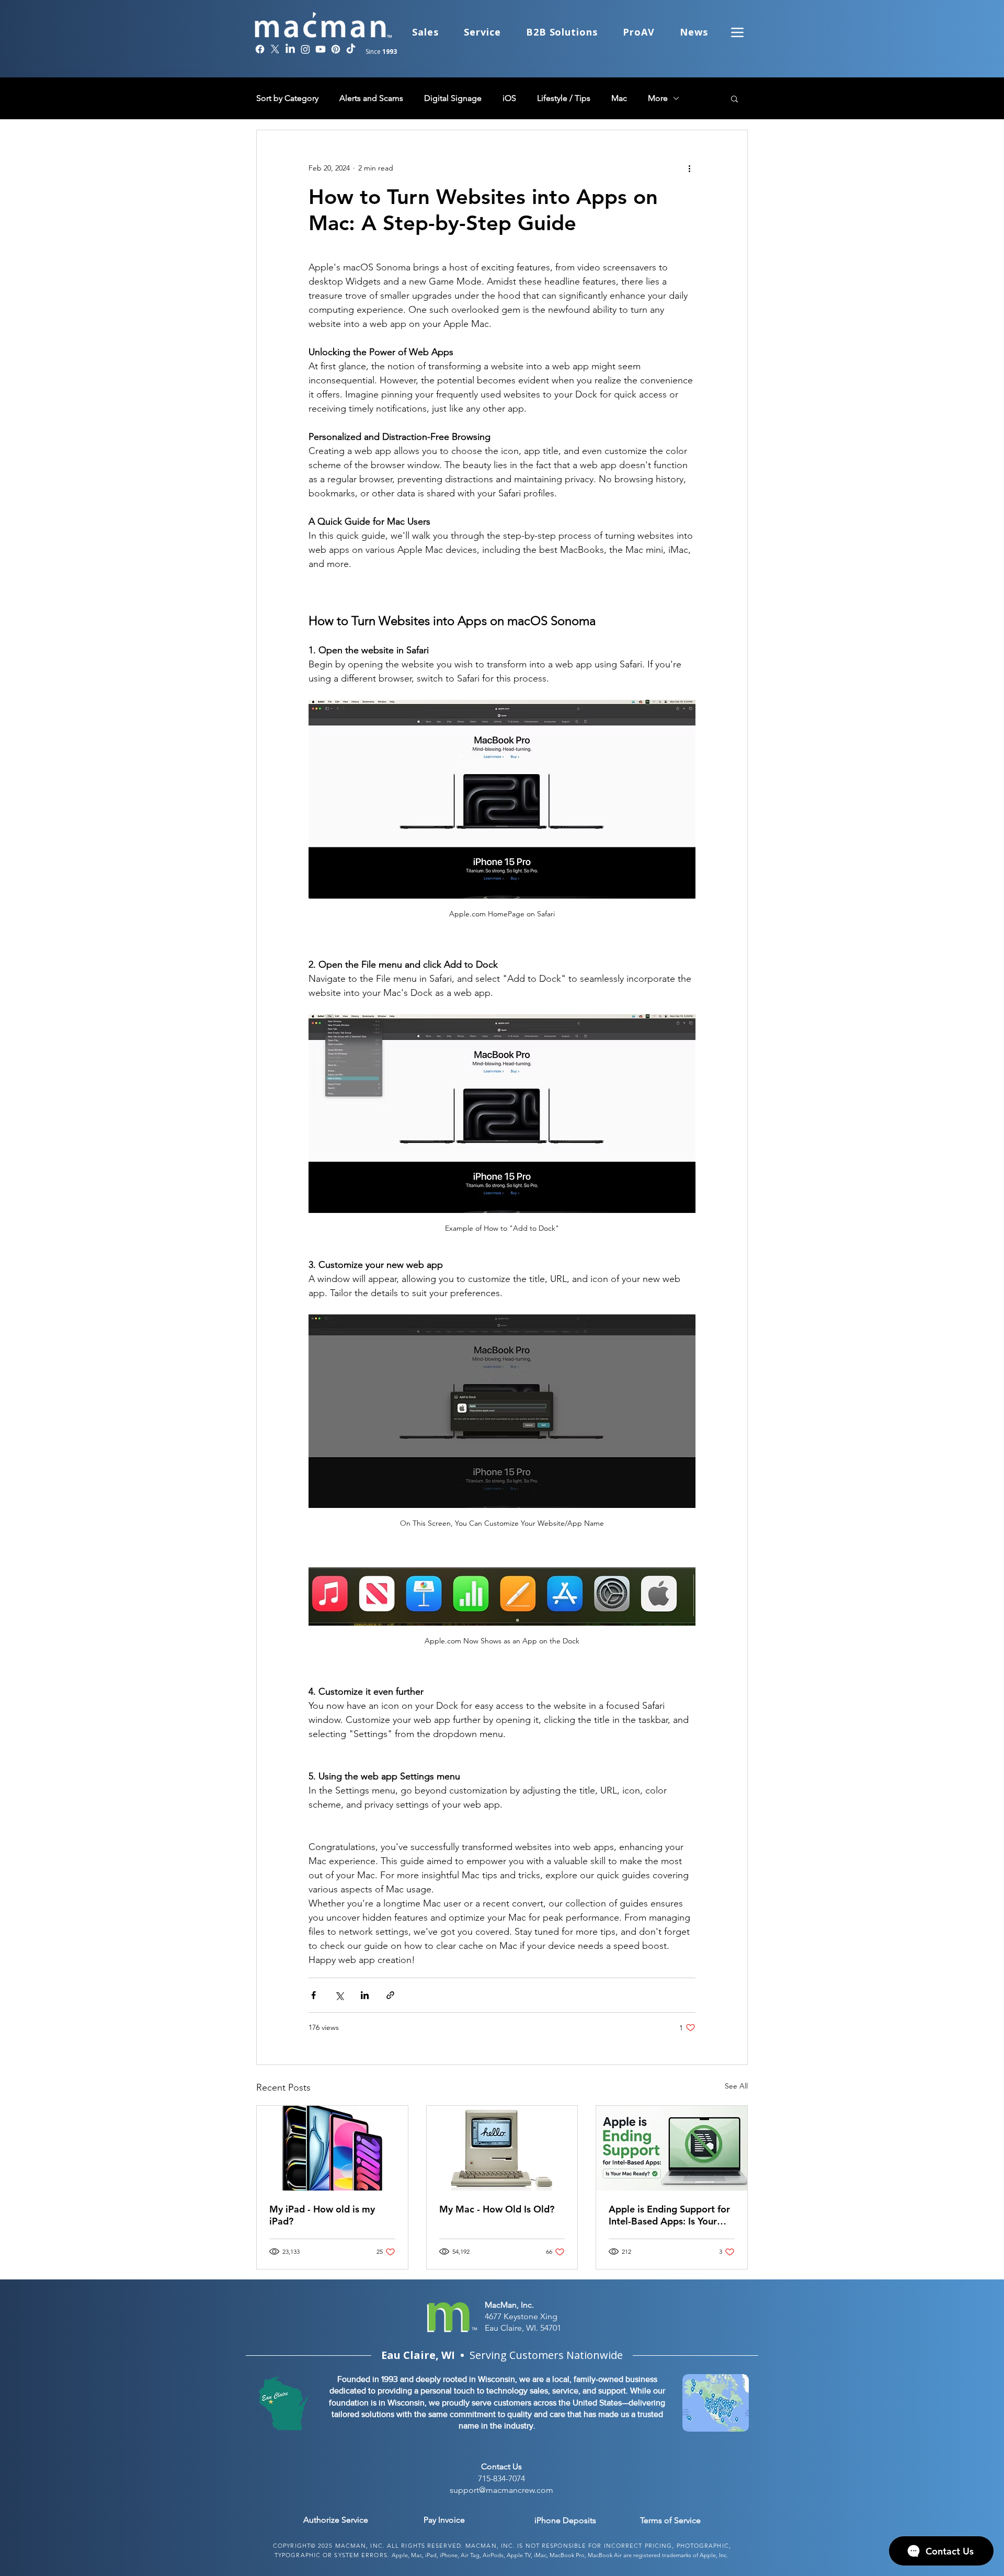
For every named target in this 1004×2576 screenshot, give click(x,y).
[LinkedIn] (290, 49)
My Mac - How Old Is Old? (497, 2209)
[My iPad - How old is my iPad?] (332, 2148)
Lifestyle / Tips (564, 98)
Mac (619, 98)
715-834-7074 (501, 2478)
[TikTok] (351, 49)
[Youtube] (321, 49)
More (658, 98)
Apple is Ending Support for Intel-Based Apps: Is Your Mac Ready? (669, 2215)
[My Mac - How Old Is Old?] (502, 2148)
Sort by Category (287, 98)
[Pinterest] (336, 49)
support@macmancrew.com (501, 2490)
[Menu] (737, 32)
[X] (275, 49)
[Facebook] (260, 49)
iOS (509, 98)
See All (736, 2086)
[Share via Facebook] (313, 1995)
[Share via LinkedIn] (365, 1995)
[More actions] (689, 168)
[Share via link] (390, 1995)
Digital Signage (453, 98)
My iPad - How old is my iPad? (322, 2215)
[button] (734, 98)
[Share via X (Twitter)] (339, 1995)
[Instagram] (305, 49)
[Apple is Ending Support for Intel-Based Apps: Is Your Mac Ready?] (672, 2148)
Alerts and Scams (371, 98)
